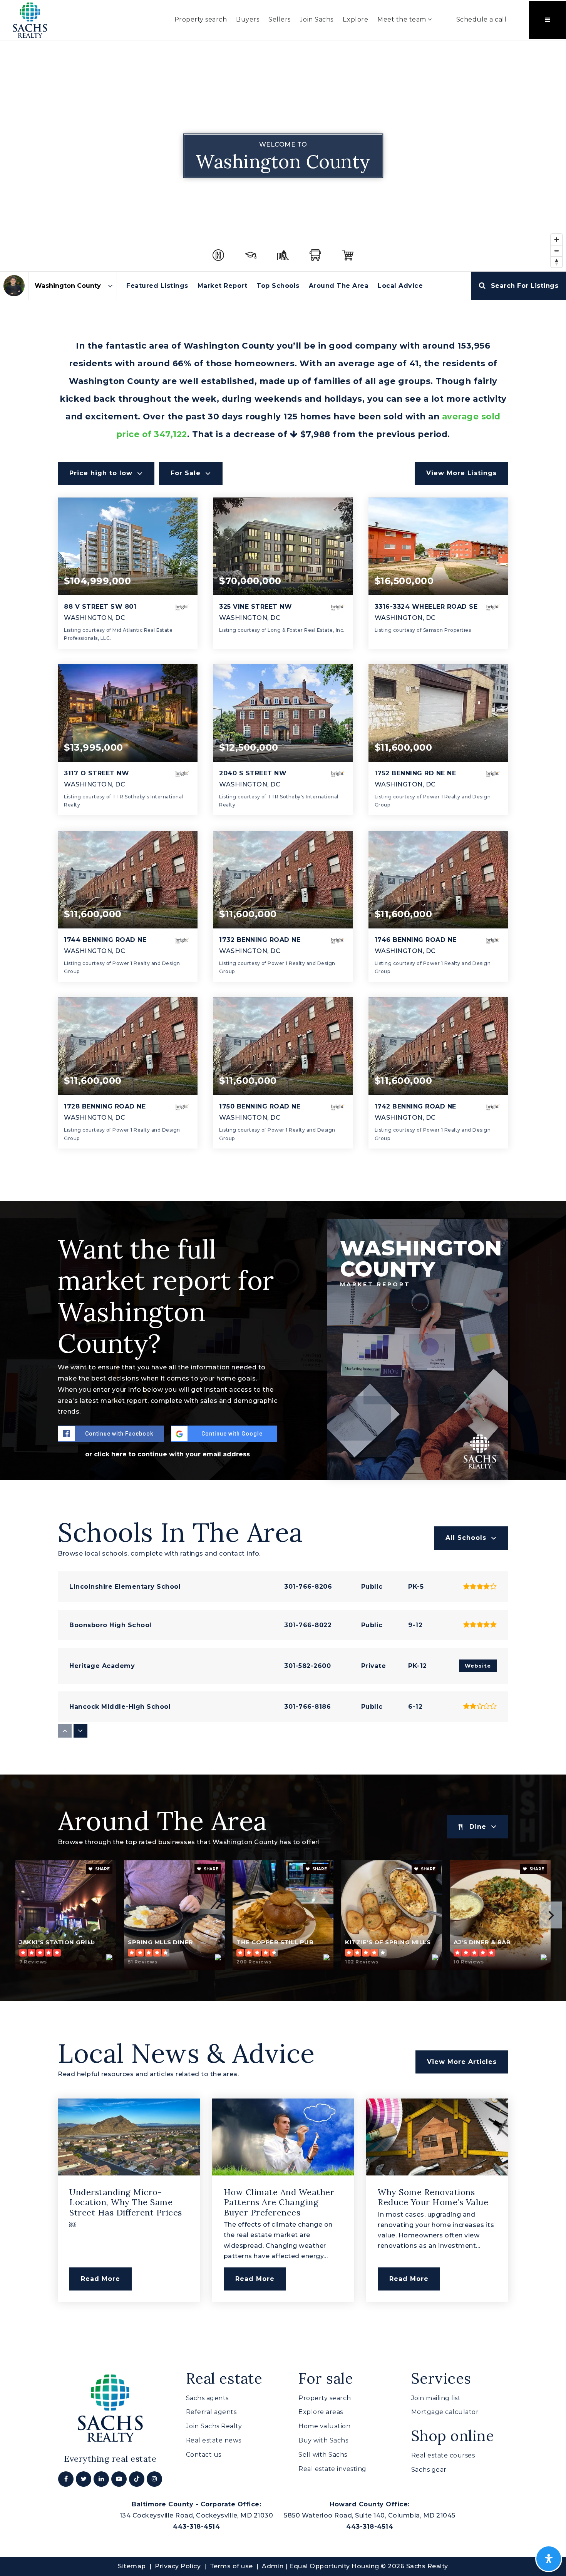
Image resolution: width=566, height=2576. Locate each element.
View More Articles (462, 2062)
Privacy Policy (178, 2566)
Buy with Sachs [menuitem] (323, 2440)
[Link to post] (129, 2137)
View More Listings (461, 473)
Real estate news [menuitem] (214, 2440)
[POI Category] (218, 255)
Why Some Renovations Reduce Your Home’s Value (433, 2197)
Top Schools (278, 286)
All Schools (466, 1538)
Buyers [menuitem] (248, 19)
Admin (273, 2566)
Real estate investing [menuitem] (332, 2469)
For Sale (186, 473)
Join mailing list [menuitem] (436, 2398)
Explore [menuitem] (356, 19)
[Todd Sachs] (14, 286)
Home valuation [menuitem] (324, 2426)
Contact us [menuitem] (204, 2455)
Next (551, 1915)
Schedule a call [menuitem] (481, 19)
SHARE (102, 1869)
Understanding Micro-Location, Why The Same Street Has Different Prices (126, 2202)
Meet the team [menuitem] (403, 19)
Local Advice (400, 286)
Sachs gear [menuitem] (429, 2470)
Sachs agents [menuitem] (207, 2398)
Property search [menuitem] (201, 19)
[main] (283, 1190)
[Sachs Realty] (30, 19)
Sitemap (132, 2566)
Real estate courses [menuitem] (443, 2455)
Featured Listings (157, 286)
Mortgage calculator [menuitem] (445, 2412)
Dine (478, 1827)
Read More (100, 2279)
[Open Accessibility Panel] (549, 2559)
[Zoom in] (557, 240)
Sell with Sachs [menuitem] (323, 2455)
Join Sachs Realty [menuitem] (214, 2426)
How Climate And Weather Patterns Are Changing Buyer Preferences (279, 2202)
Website (478, 1666)
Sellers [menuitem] (280, 19)
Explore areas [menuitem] (321, 2412)
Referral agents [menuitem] (211, 2412)
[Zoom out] (557, 251)
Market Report (223, 286)
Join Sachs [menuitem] (317, 19)
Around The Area (339, 286)
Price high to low (101, 473)
